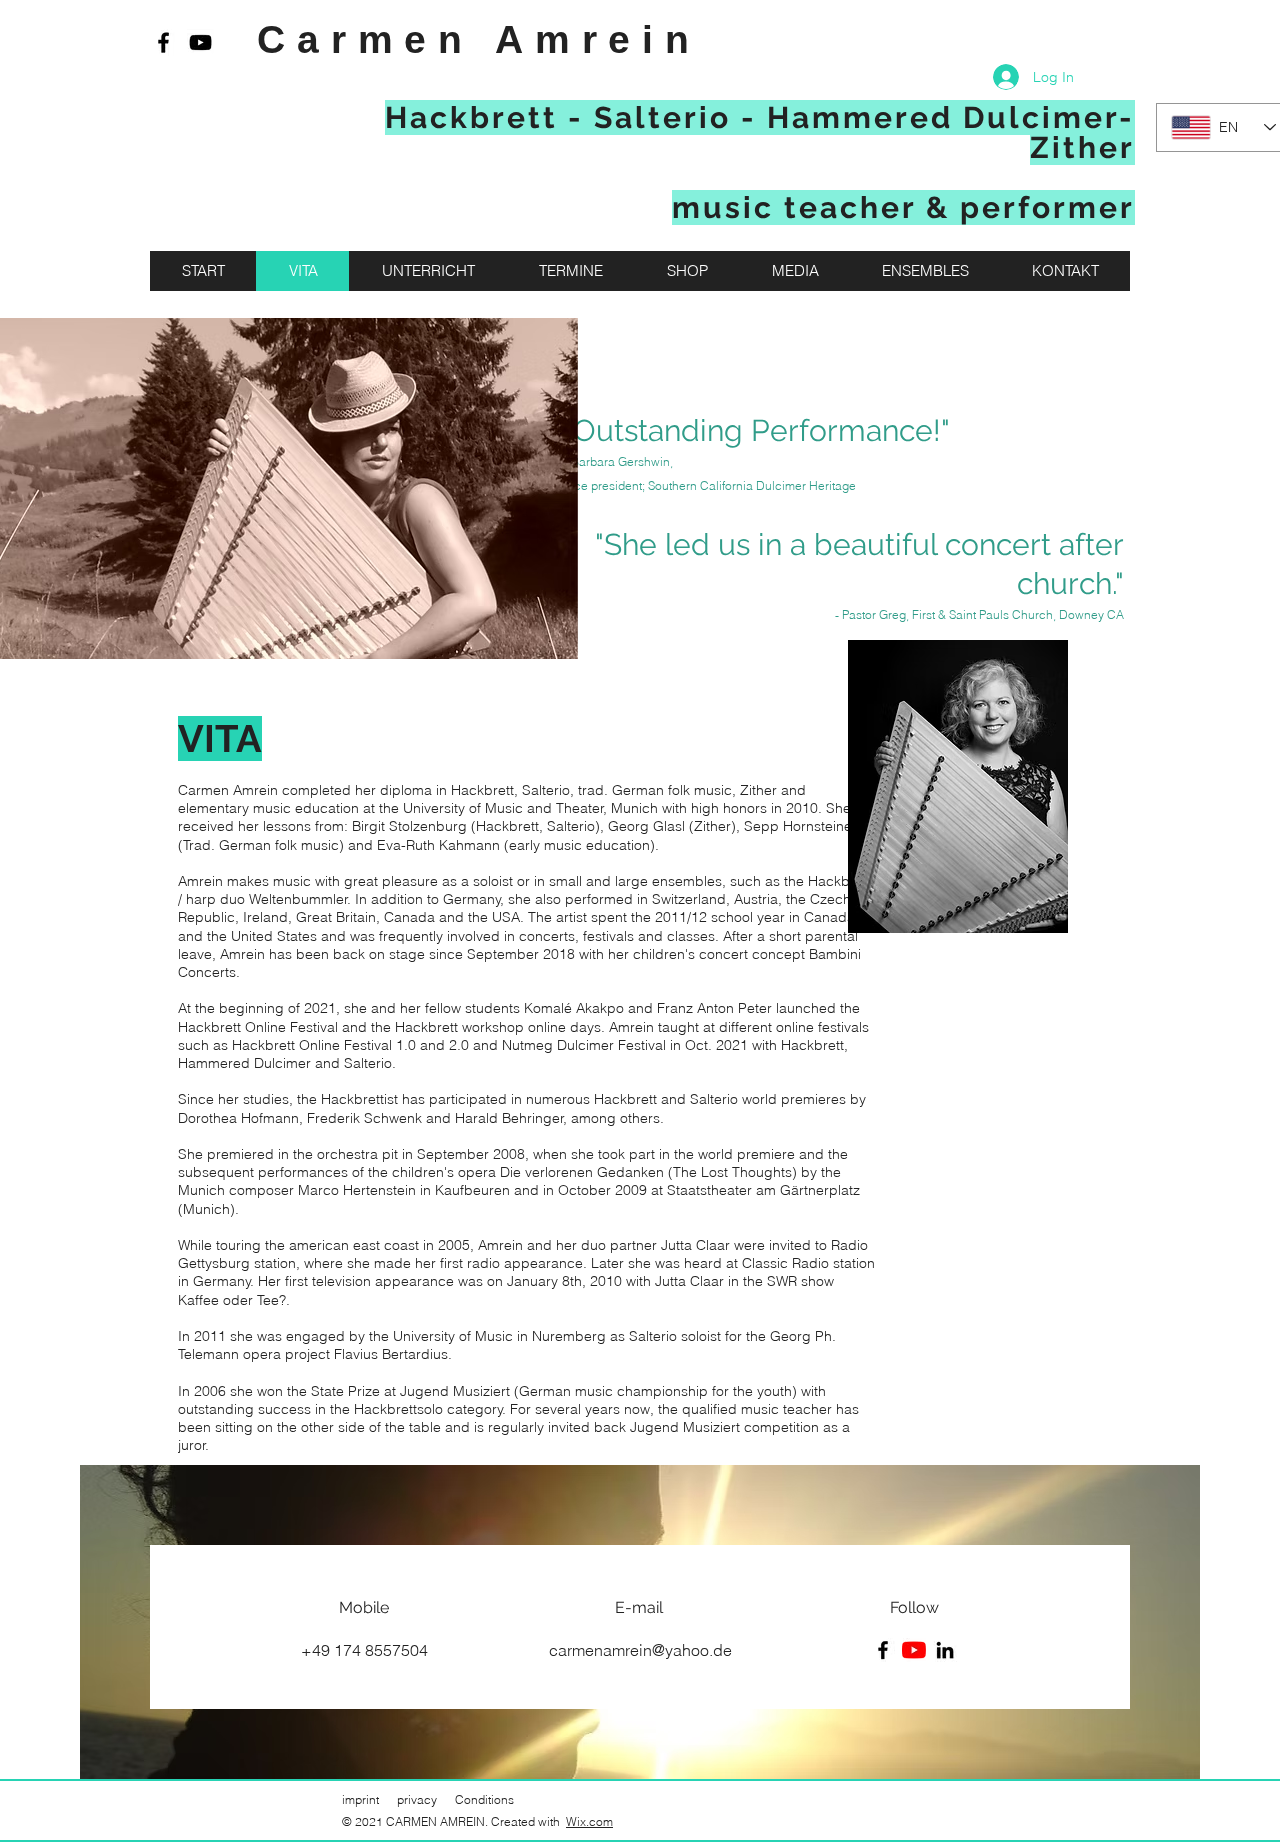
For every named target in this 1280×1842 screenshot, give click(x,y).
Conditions (484, 1799)
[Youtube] (914, 1650)
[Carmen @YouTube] (200, 42)
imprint (360, 1799)
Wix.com (589, 1821)
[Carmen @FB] (163, 42)
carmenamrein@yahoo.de (640, 1650)
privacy (417, 1799)
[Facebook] (883, 1650)
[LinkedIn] (945, 1650)
